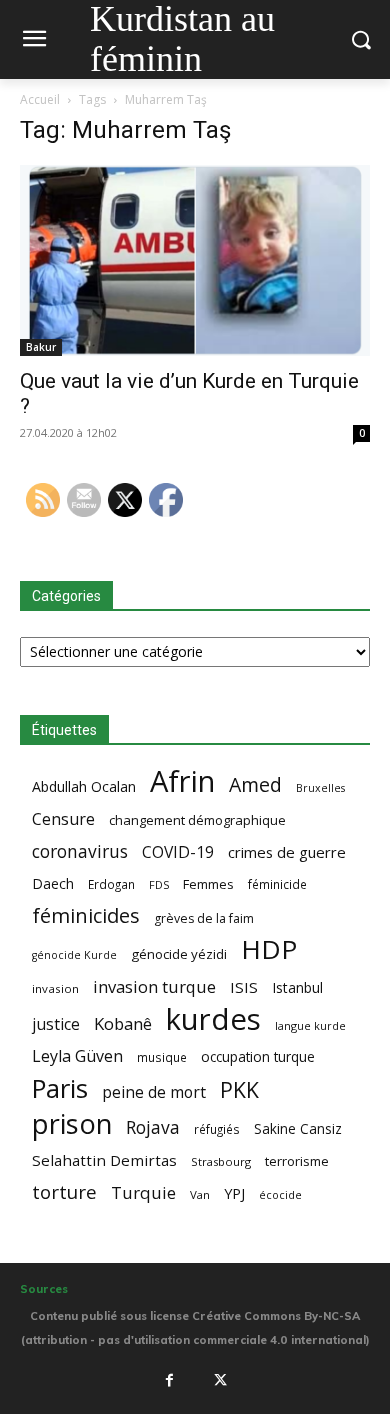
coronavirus (80, 851)
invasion (55, 988)
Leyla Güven (77, 1056)
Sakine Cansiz (298, 1128)
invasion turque (154, 986)
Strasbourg (221, 1161)
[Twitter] (221, 1380)
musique (162, 1057)
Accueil (40, 99)
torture (64, 1192)
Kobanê (123, 1023)
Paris (60, 1088)
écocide (280, 1194)
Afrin (182, 781)
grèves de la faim (204, 918)
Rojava (153, 1127)
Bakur (41, 347)
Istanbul (297, 987)
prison (72, 1123)
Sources (44, 1289)
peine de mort (154, 1092)
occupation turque (258, 1056)
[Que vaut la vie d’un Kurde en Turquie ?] (195, 260)
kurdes (213, 1019)
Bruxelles (320, 788)
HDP (269, 949)
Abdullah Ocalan (84, 786)
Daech (53, 883)
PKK (239, 1089)
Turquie (143, 1192)
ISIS (244, 987)
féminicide (277, 884)
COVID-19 (178, 852)
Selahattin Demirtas (104, 1160)
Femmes (208, 884)
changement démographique (197, 820)
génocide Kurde (74, 955)
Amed (255, 784)
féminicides (86, 915)
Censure (63, 819)
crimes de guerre (287, 852)
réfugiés (217, 1129)
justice (56, 1024)
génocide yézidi (179, 954)
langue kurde (310, 1025)
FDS (159, 884)
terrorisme (297, 1161)
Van (200, 1194)
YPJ (234, 1193)
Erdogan (111, 884)
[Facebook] (169, 1380)
